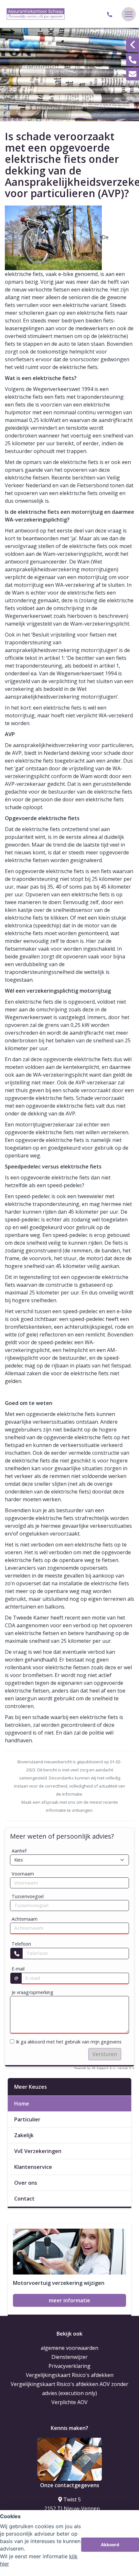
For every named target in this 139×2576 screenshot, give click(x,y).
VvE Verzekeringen (38, 2151)
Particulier (27, 2119)
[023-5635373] (111, 14)
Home (22, 2104)
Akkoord (110, 2545)
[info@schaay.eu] (133, 74)
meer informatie (69, 2300)
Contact (24, 2199)
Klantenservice (33, 2167)
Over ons (26, 2183)
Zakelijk (24, 2135)
